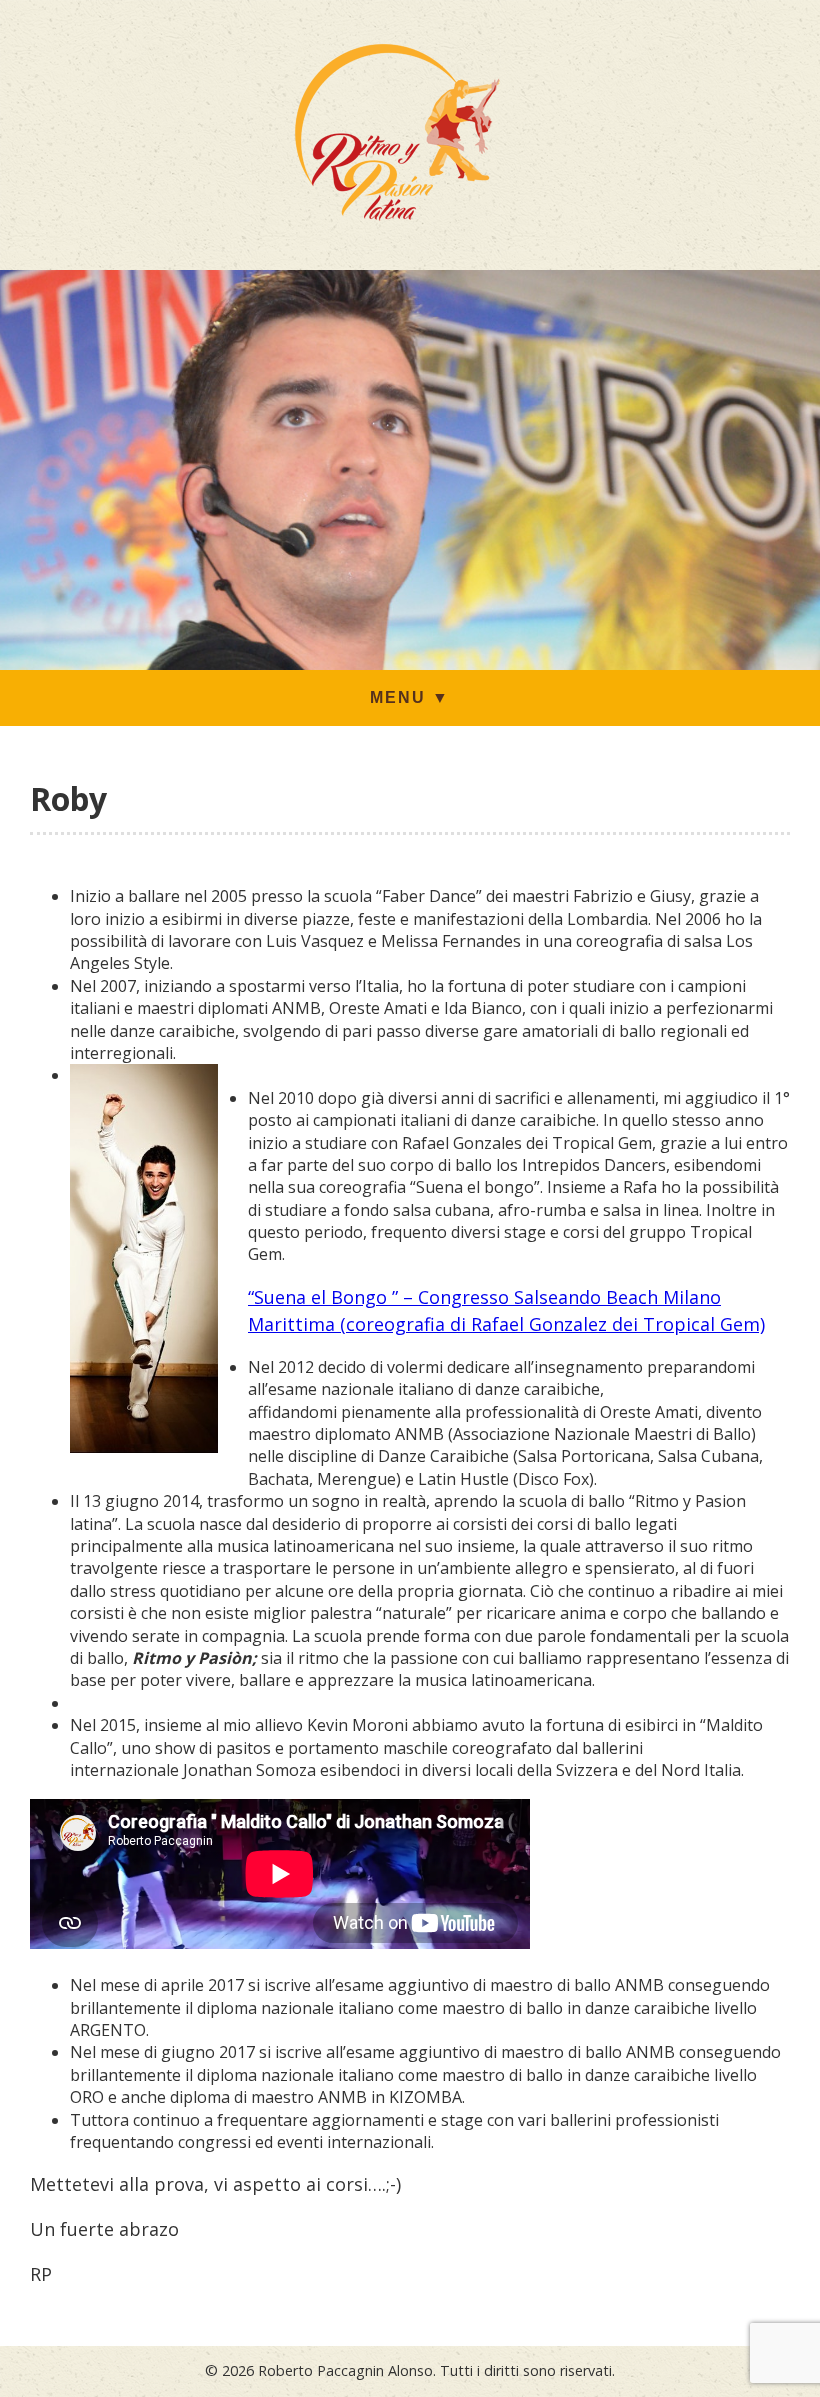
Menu (410, 697)
